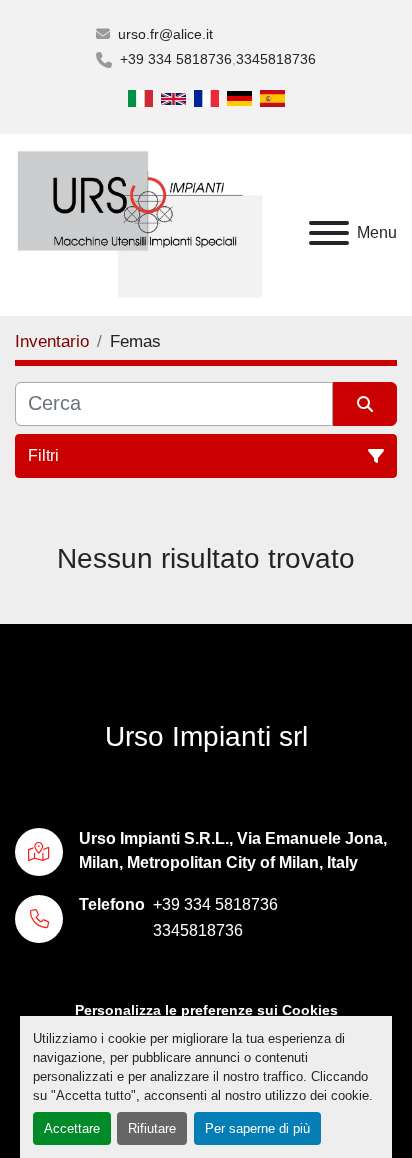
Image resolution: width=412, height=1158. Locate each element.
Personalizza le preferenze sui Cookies (206, 1010)
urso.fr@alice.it (165, 34)
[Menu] (329, 233)
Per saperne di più (257, 1128)
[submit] (365, 404)
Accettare (72, 1128)
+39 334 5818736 (176, 59)
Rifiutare (152, 1128)
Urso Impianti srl (206, 736)
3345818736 (276, 59)
